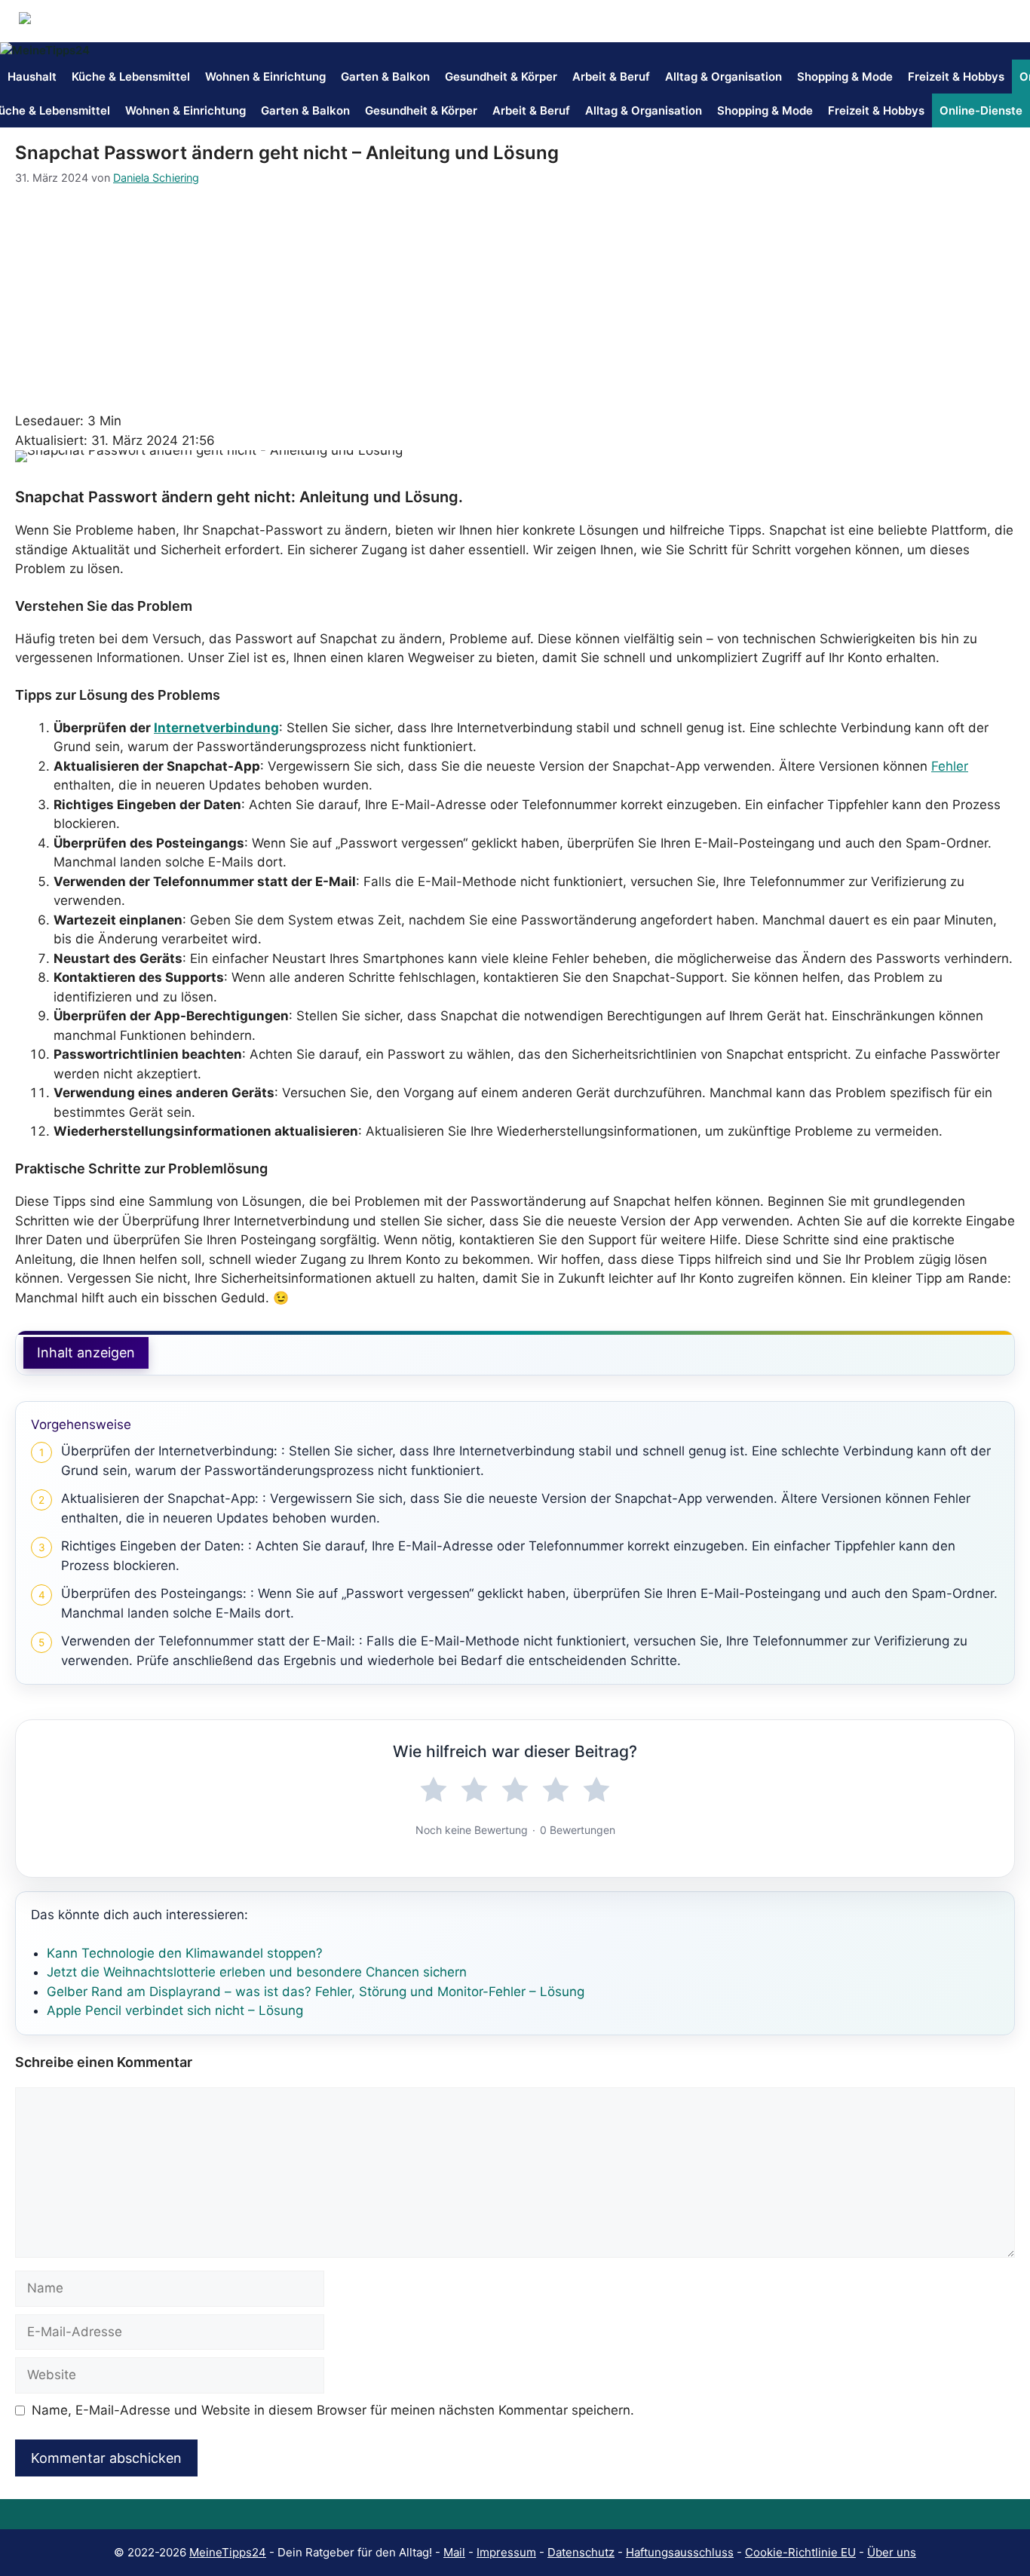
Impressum (506, 2552)
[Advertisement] (515, 299)
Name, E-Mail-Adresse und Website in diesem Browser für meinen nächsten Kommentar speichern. (333, 2410)
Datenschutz (581, 2552)
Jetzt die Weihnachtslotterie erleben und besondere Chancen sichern (257, 1972)
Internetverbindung (216, 728)
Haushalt (32, 77)
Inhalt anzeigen (86, 1352)
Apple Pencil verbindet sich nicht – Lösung (175, 2010)
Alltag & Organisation (723, 77)
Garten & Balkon (385, 77)
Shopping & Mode (845, 77)
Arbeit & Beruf (611, 77)
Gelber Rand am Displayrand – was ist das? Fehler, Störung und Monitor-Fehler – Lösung (316, 1992)
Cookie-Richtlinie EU (800, 2552)
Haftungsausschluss (680, 2552)
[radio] (434, 1790)
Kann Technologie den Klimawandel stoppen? (185, 1953)
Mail (454, 2552)
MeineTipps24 (228, 2552)
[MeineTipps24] (45, 51)
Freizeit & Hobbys (956, 77)
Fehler (950, 766)
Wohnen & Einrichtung (265, 77)
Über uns (892, 2552)
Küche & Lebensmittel (131, 77)
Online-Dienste (981, 110)
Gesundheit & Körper (501, 77)
